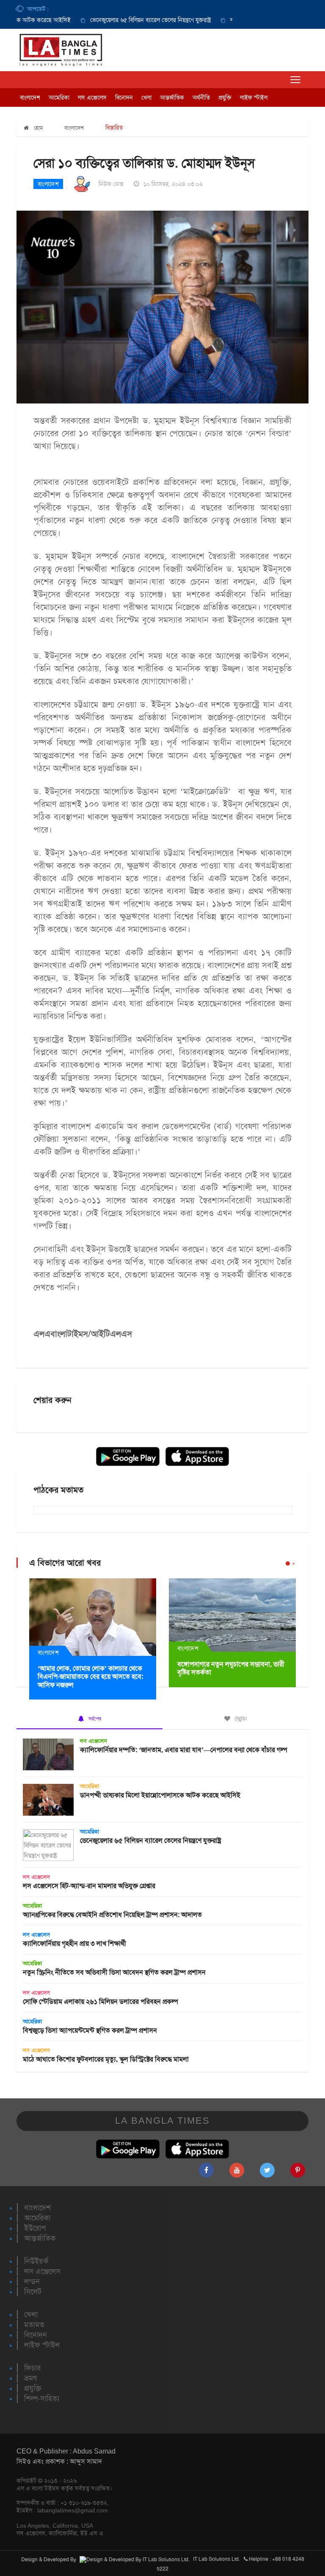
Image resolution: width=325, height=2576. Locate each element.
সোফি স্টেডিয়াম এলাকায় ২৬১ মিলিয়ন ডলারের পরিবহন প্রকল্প (101, 2002)
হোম (37, 128)
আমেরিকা (59, 97)
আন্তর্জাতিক (172, 97)
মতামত (34, 2325)
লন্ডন (32, 2281)
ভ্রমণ (30, 2378)
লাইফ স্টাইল (254, 97)
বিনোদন (124, 97)
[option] (117, 20)
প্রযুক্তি (225, 97)
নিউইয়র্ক (36, 2261)
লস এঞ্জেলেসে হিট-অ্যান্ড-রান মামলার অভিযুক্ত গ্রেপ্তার (89, 1886)
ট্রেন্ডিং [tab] (240, 1719)
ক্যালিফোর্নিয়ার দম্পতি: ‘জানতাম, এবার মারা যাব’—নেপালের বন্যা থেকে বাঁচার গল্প (184, 1750)
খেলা (146, 97)
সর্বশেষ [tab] (94, 1719)
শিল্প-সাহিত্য (42, 2398)
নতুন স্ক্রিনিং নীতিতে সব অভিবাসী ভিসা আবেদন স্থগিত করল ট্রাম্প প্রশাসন (114, 1972)
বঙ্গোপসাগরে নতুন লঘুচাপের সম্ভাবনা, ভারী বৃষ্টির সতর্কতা (231, 1668)
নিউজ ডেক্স (111, 184)
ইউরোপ (35, 2228)
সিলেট (33, 2292)
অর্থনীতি (201, 97)
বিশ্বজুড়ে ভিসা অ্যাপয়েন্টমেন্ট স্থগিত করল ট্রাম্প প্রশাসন (90, 2030)
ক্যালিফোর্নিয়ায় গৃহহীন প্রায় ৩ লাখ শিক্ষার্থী (74, 1943)
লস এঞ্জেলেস (92, 97)
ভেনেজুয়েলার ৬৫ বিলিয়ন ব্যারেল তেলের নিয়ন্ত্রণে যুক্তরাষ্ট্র (125, 20)
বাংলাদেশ (30, 97)
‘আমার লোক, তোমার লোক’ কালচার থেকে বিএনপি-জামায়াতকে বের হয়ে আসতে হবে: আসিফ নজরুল (90, 1676)
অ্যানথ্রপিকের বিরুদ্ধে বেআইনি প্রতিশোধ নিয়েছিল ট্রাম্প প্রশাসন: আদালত (112, 1915)
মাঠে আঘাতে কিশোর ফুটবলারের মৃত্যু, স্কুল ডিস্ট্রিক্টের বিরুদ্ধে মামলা (106, 2059)
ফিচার (32, 2368)
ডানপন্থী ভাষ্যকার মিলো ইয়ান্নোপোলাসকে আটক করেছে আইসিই (160, 1795)
